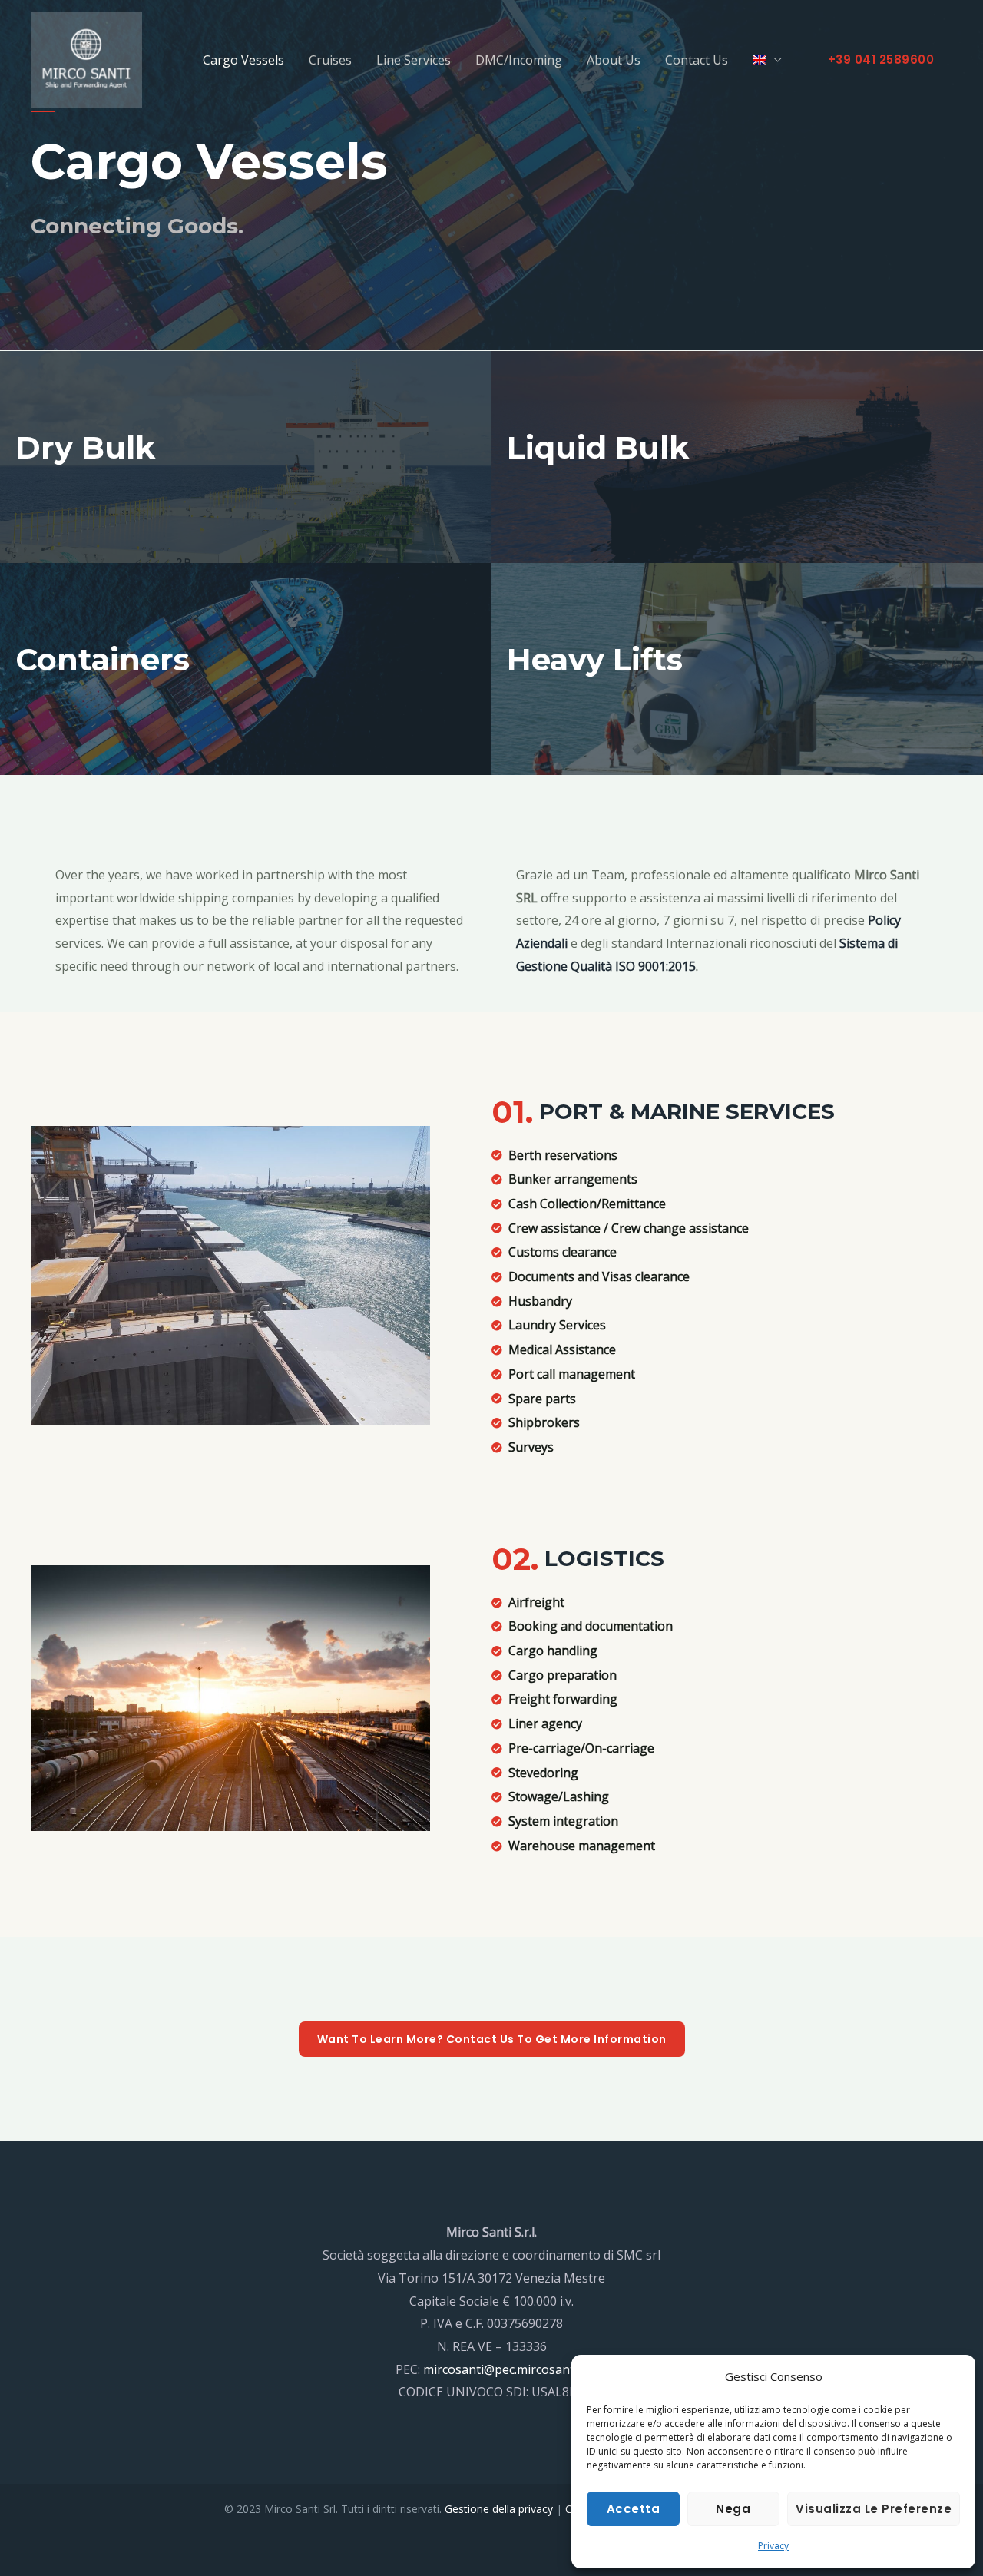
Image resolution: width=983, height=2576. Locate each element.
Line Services (414, 60)
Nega (733, 2509)
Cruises (330, 60)
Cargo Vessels (243, 60)
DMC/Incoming (519, 60)
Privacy (773, 2546)
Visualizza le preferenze (874, 2509)
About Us (614, 60)
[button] (881, 60)
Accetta (634, 2509)
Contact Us (697, 60)
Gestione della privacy (499, 2509)
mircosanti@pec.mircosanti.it (505, 2369)
